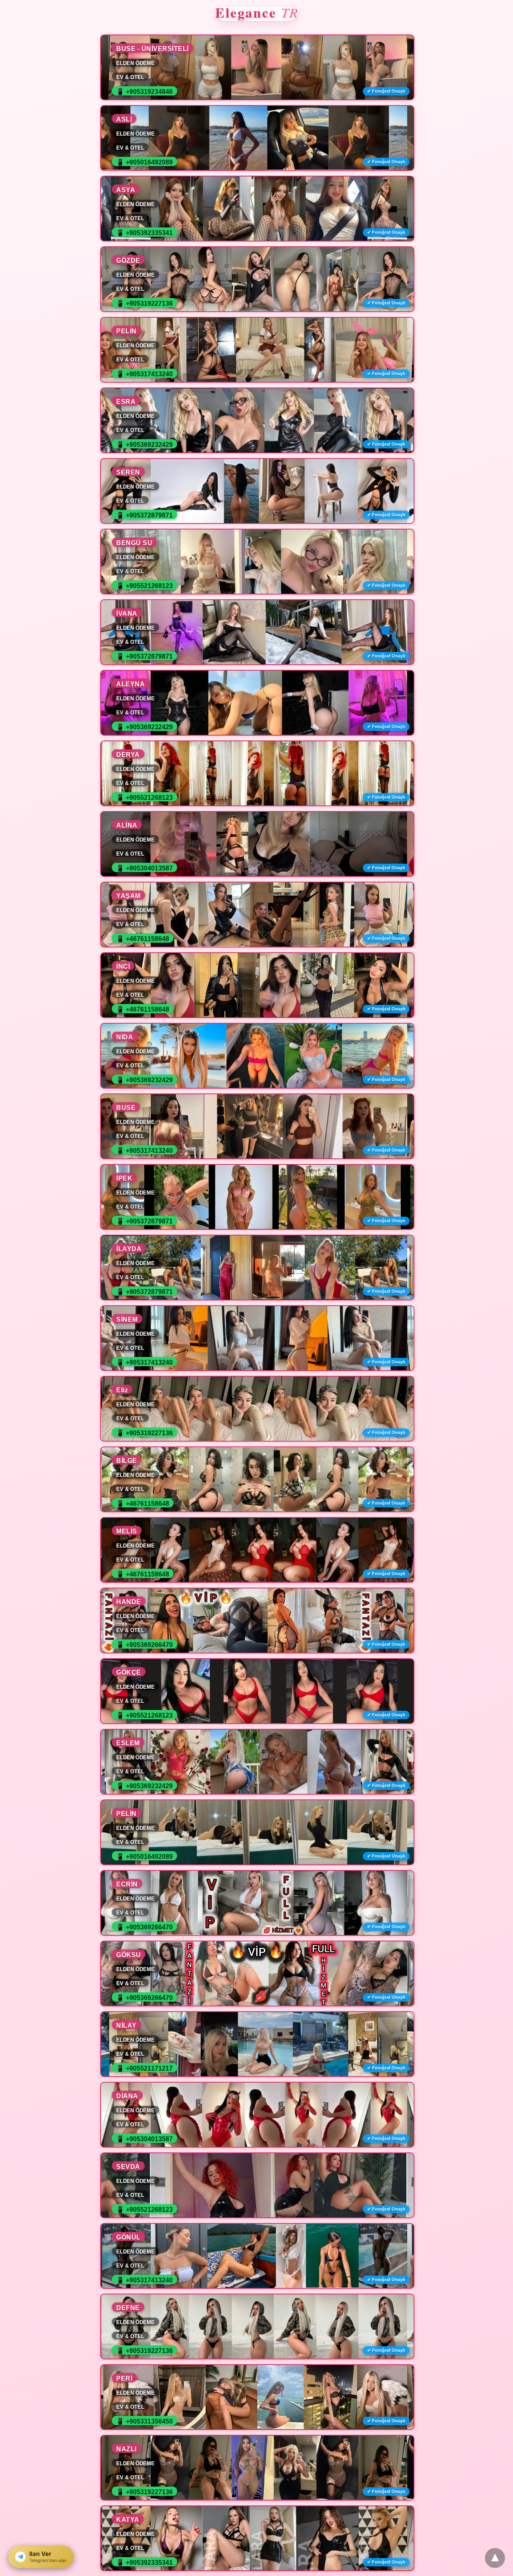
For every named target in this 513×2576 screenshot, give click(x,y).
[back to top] (495, 2558)
